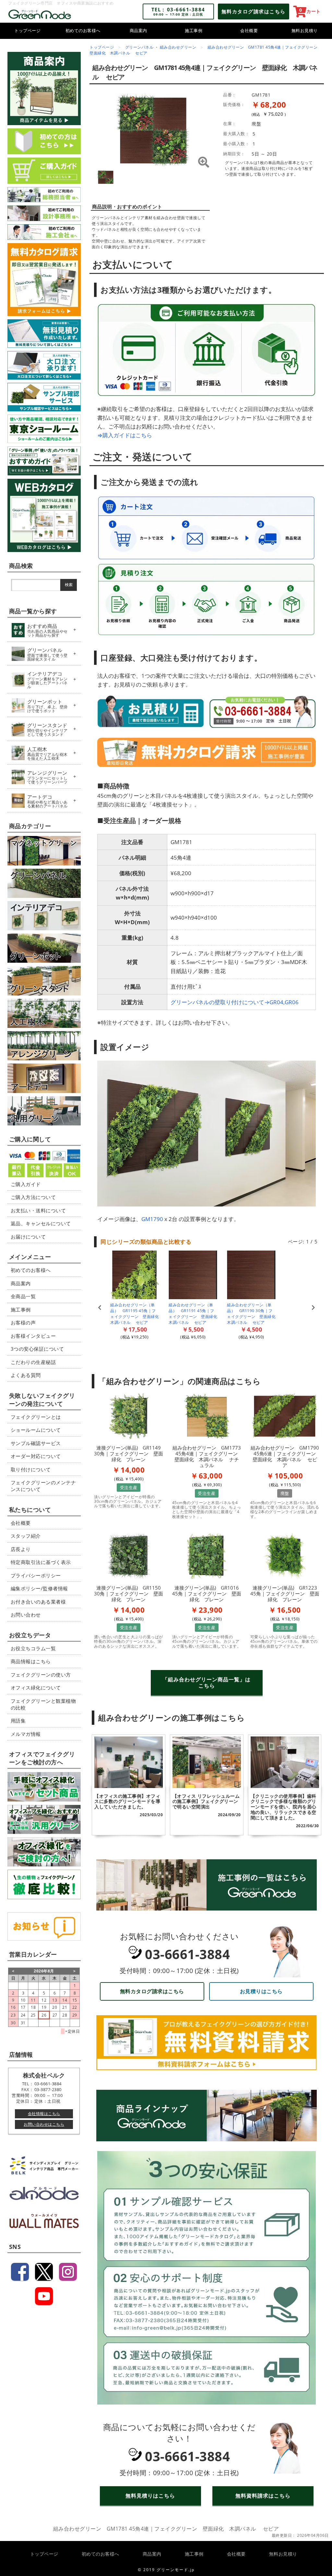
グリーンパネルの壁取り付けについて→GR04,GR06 (235, 1002)
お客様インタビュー (33, 1336)
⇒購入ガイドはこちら (125, 435)
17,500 (138, 1329)
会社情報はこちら (44, 2114)
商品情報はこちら (31, 1661)
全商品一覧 (23, 1296)
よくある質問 (26, 1375)
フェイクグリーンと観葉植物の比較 (43, 1704)
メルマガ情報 (26, 1734)
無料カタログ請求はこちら (152, 1991)
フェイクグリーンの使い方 (41, 1675)
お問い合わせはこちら (44, 2124)
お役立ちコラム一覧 (33, 1648)
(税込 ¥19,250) (135, 1337)
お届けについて (28, 1237)
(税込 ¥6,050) (193, 1337)
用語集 (18, 1721)
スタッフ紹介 (26, 1536)
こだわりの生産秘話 (33, 1362)
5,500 (196, 1329)
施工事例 (194, 30)
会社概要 (249, 30)
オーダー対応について (36, 1456)
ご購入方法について (33, 1197)
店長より (21, 1549)
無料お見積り (305, 30)
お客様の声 (23, 1323)
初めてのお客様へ (83, 30)
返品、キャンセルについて (41, 1223)
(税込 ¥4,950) (251, 1337)
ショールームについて (36, 1430)
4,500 (254, 1329)
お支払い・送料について (38, 1210)
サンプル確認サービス (36, 1443)
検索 (69, 585)
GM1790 (152, 1219)
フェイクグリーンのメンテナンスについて (43, 1486)
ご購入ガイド (26, 1184)
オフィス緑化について (36, 1688)
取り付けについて (31, 1469)
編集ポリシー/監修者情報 (39, 1588)
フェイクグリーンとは (36, 1417)
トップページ (27, 30)
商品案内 (138, 30)
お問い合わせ (26, 1615)
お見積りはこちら (261, 1991)
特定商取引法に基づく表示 (41, 1562)
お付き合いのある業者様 (38, 1602)
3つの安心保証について (37, 1349)
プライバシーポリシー (36, 1575)
